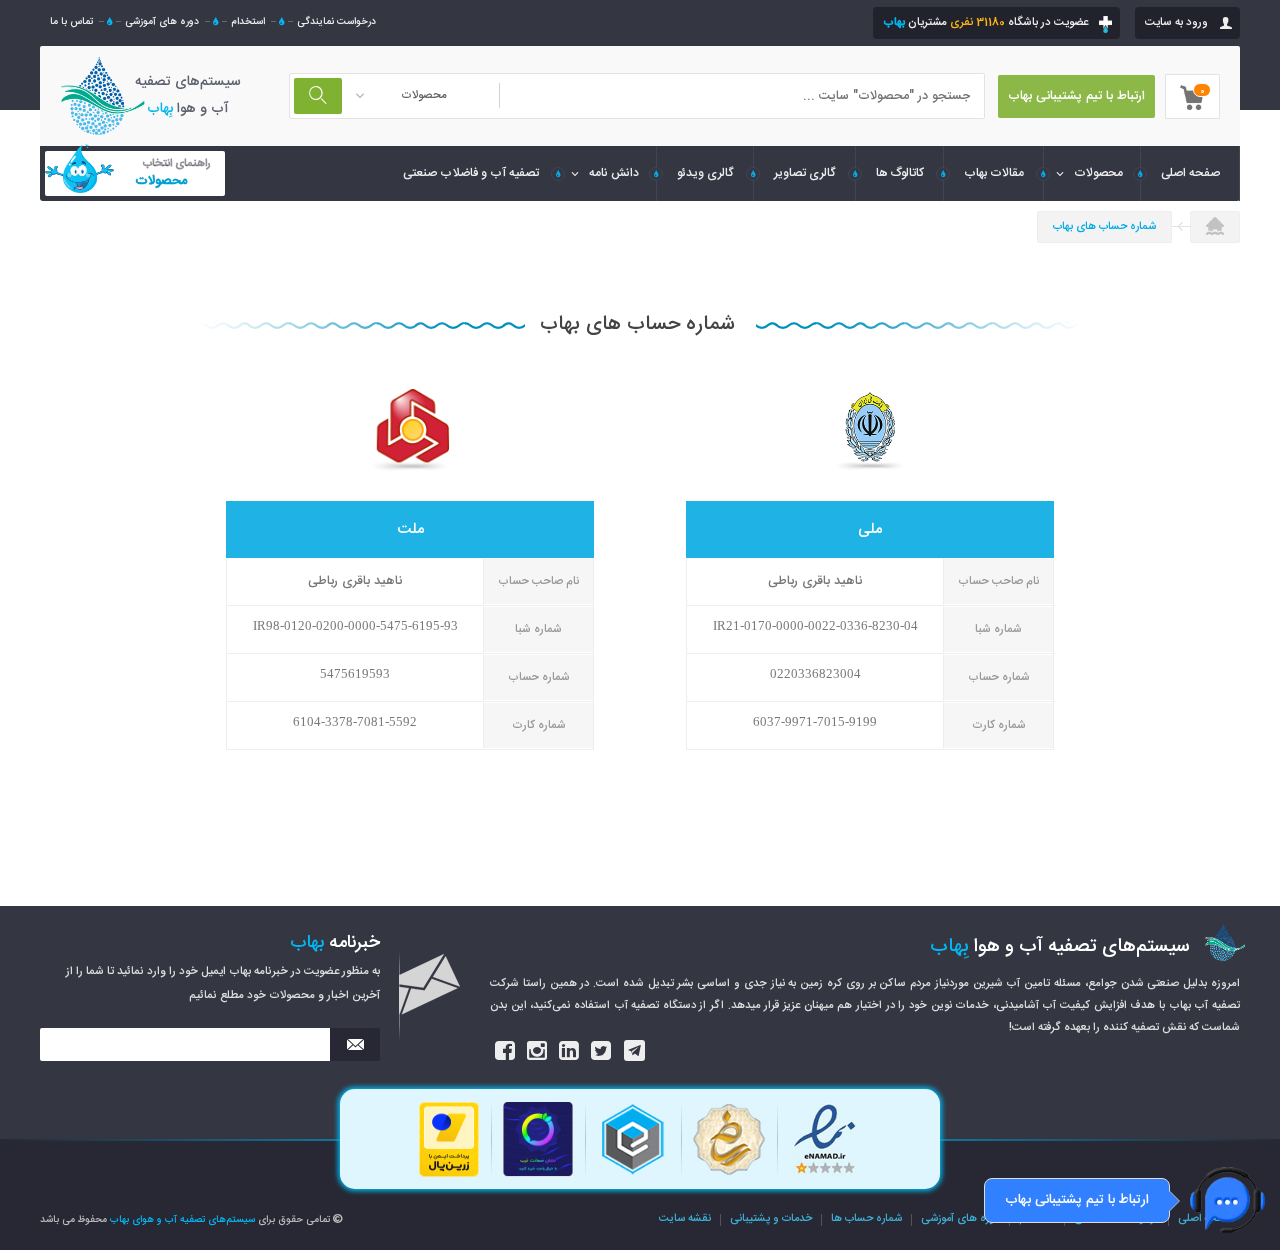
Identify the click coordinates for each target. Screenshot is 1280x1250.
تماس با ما (71, 22)
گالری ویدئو (705, 173)
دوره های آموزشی (162, 22)
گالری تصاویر (805, 173)
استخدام (248, 22)
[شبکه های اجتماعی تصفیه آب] (506, 1051)
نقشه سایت (685, 1219)
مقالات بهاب (994, 173)
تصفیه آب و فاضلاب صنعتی (471, 173)
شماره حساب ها (866, 1219)
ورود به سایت (1176, 22)
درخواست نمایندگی (336, 22)
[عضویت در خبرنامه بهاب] (355, 1044)
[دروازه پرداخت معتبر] (449, 1175)
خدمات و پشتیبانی (771, 1219)
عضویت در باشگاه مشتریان (985, 22)
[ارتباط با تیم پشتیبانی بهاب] (1227, 1200)
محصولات (1098, 173)
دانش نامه (614, 173)
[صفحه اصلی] (1215, 228)
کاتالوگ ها (900, 173)
